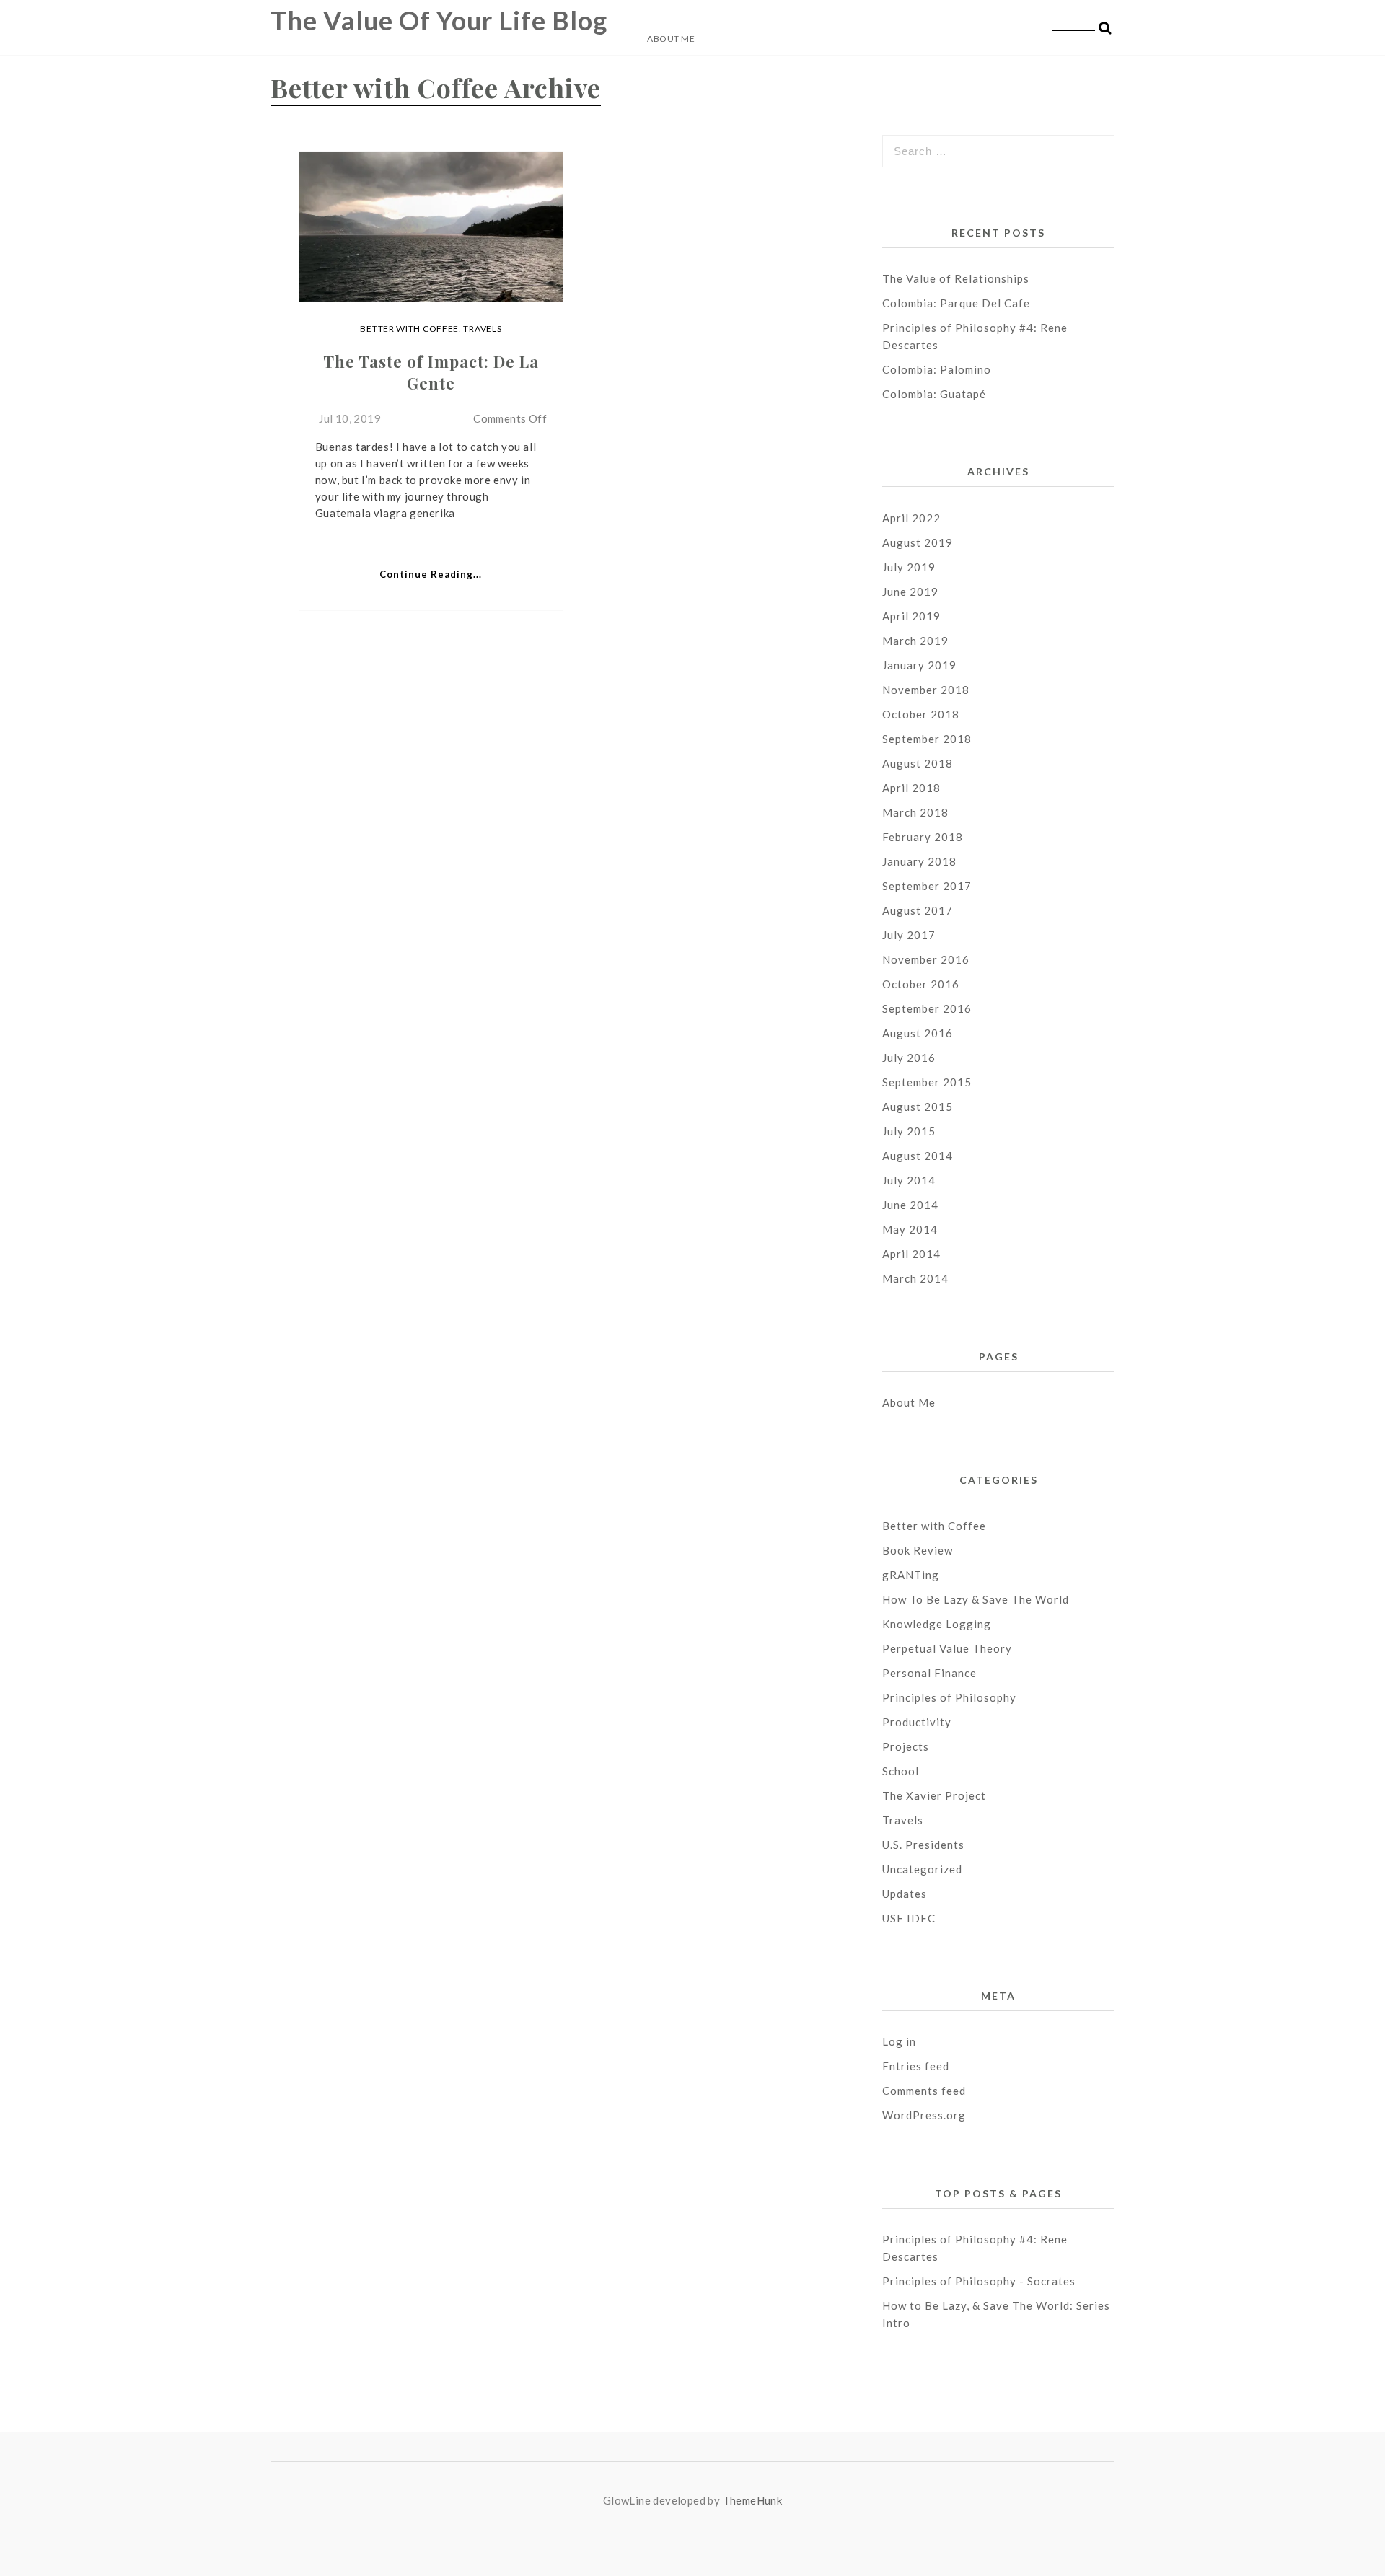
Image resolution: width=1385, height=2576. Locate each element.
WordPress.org (924, 2115)
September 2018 (927, 739)
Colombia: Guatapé (934, 394)
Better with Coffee (409, 329)
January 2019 (919, 665)
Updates (905, 1894)
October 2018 (921, 714)
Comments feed (924, 2091)
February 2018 (923, 837)
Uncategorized (922, 1869)
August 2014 (918, 1156)
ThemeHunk (753, 2500)
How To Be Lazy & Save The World (976, 1599)
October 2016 (921, 984)
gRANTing (911, 1575)
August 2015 (918, 1107)
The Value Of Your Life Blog (439, 20)
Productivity (917, 1722)
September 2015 (927, 1082)
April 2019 (911, 616)
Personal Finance (929, 1673)
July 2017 (909, 935)
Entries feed (916, 2066)
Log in (899, 2041)
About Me (671, 39)
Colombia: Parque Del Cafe (956, 303)
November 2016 (926, 959)
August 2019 (918, 542)
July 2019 (909, 567)
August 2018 (918, 763)
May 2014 (910, 1229)
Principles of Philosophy (949, 1697)
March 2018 (915, 812)
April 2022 (911, 518)
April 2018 (911, 788)
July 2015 (909, 1131)
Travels (482, 329)
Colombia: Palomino (937, 369)
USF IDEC (909, 1918)
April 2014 (911, 1254)
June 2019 (910, 592)
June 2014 (910, 1205)
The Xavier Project (934, 1795)
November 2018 (926, 690)
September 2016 (927, 1008)
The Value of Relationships (957, 278)
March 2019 (915, 641)
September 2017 (927, 886)
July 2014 (909, 1180)
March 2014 (915, 1278)
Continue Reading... (431, 574)
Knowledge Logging (937, 1624)
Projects (906, 1746)
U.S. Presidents (923, 1845)
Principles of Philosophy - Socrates (979, 2281)
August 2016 (918, 1033)
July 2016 (909, 1058)
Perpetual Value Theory (947, 1648)
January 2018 (919, 861)
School (901, 1771)
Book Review (918, 1550)
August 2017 (918, 910)
